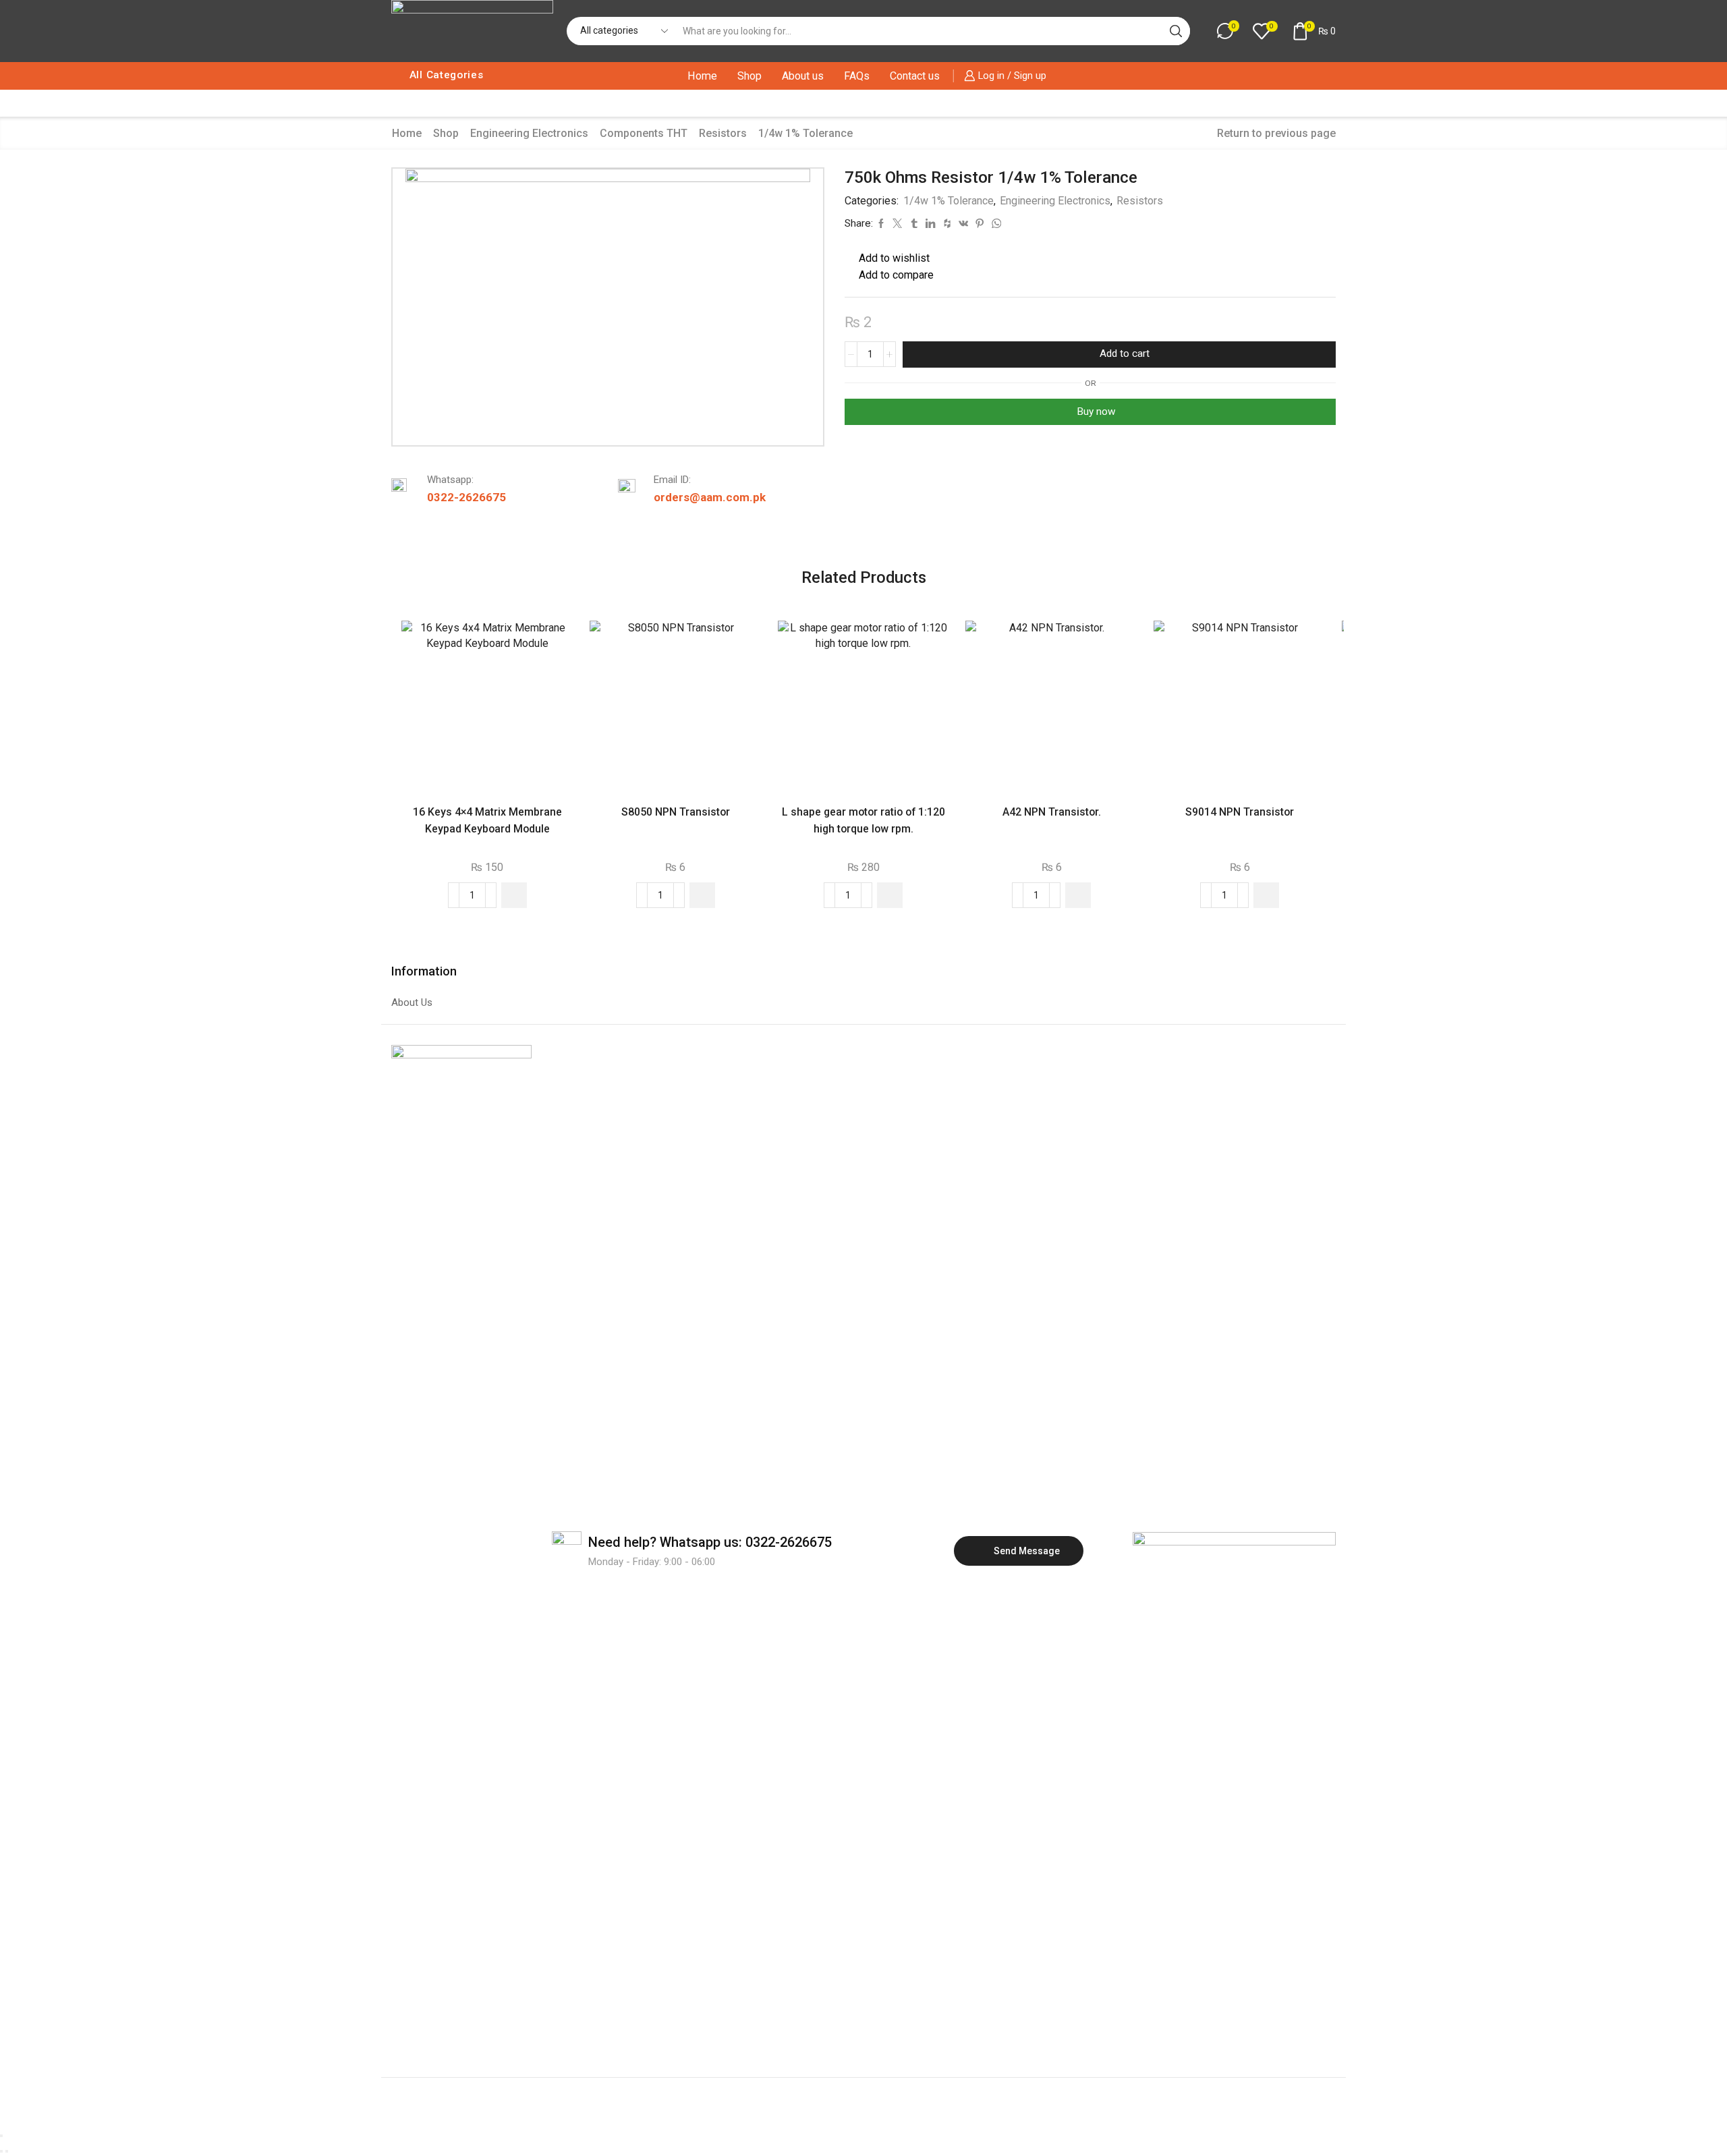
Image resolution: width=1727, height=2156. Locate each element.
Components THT (644, 133)
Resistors (723, 133)
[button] (514, 895)
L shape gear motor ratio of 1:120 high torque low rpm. (863, 820)
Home (702, 76)
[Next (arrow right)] (7, 2151)
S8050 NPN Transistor (676, 812)
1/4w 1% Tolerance (805, 133)
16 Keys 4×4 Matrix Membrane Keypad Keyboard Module (487, 820)
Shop (749, 76)
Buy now (1096, 412)
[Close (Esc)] (1, 2136)
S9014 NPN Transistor (1240, 812)
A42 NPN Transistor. (1052, 812)
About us (803, 76)
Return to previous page (1276, 133)
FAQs (857, 76)
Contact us (915, 76)
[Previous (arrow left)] (1, 2151)
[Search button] (1176, 31)
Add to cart (1125, 353)
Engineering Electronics (529, 133)
